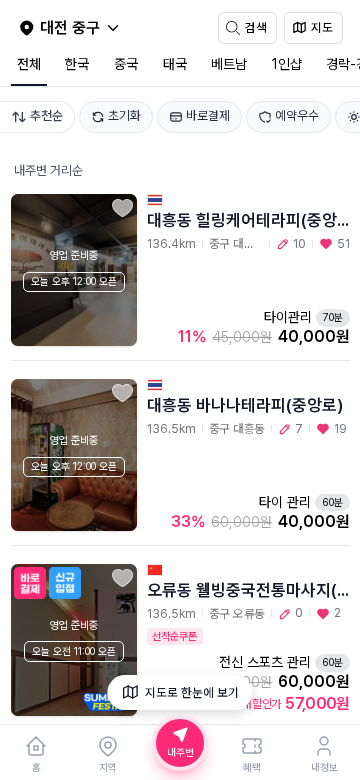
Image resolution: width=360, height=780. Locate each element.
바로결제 (208, 115)
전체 (29, 64)
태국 (175, 64)
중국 (126, 64)
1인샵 (287, 64)
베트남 (229, 64)
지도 (322, 27)
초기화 (124, 115)
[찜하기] (122, 208)
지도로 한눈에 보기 (192, 692)
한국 (77, 64)
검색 (256, 27)
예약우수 (297, 115)
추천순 (46, 115)
